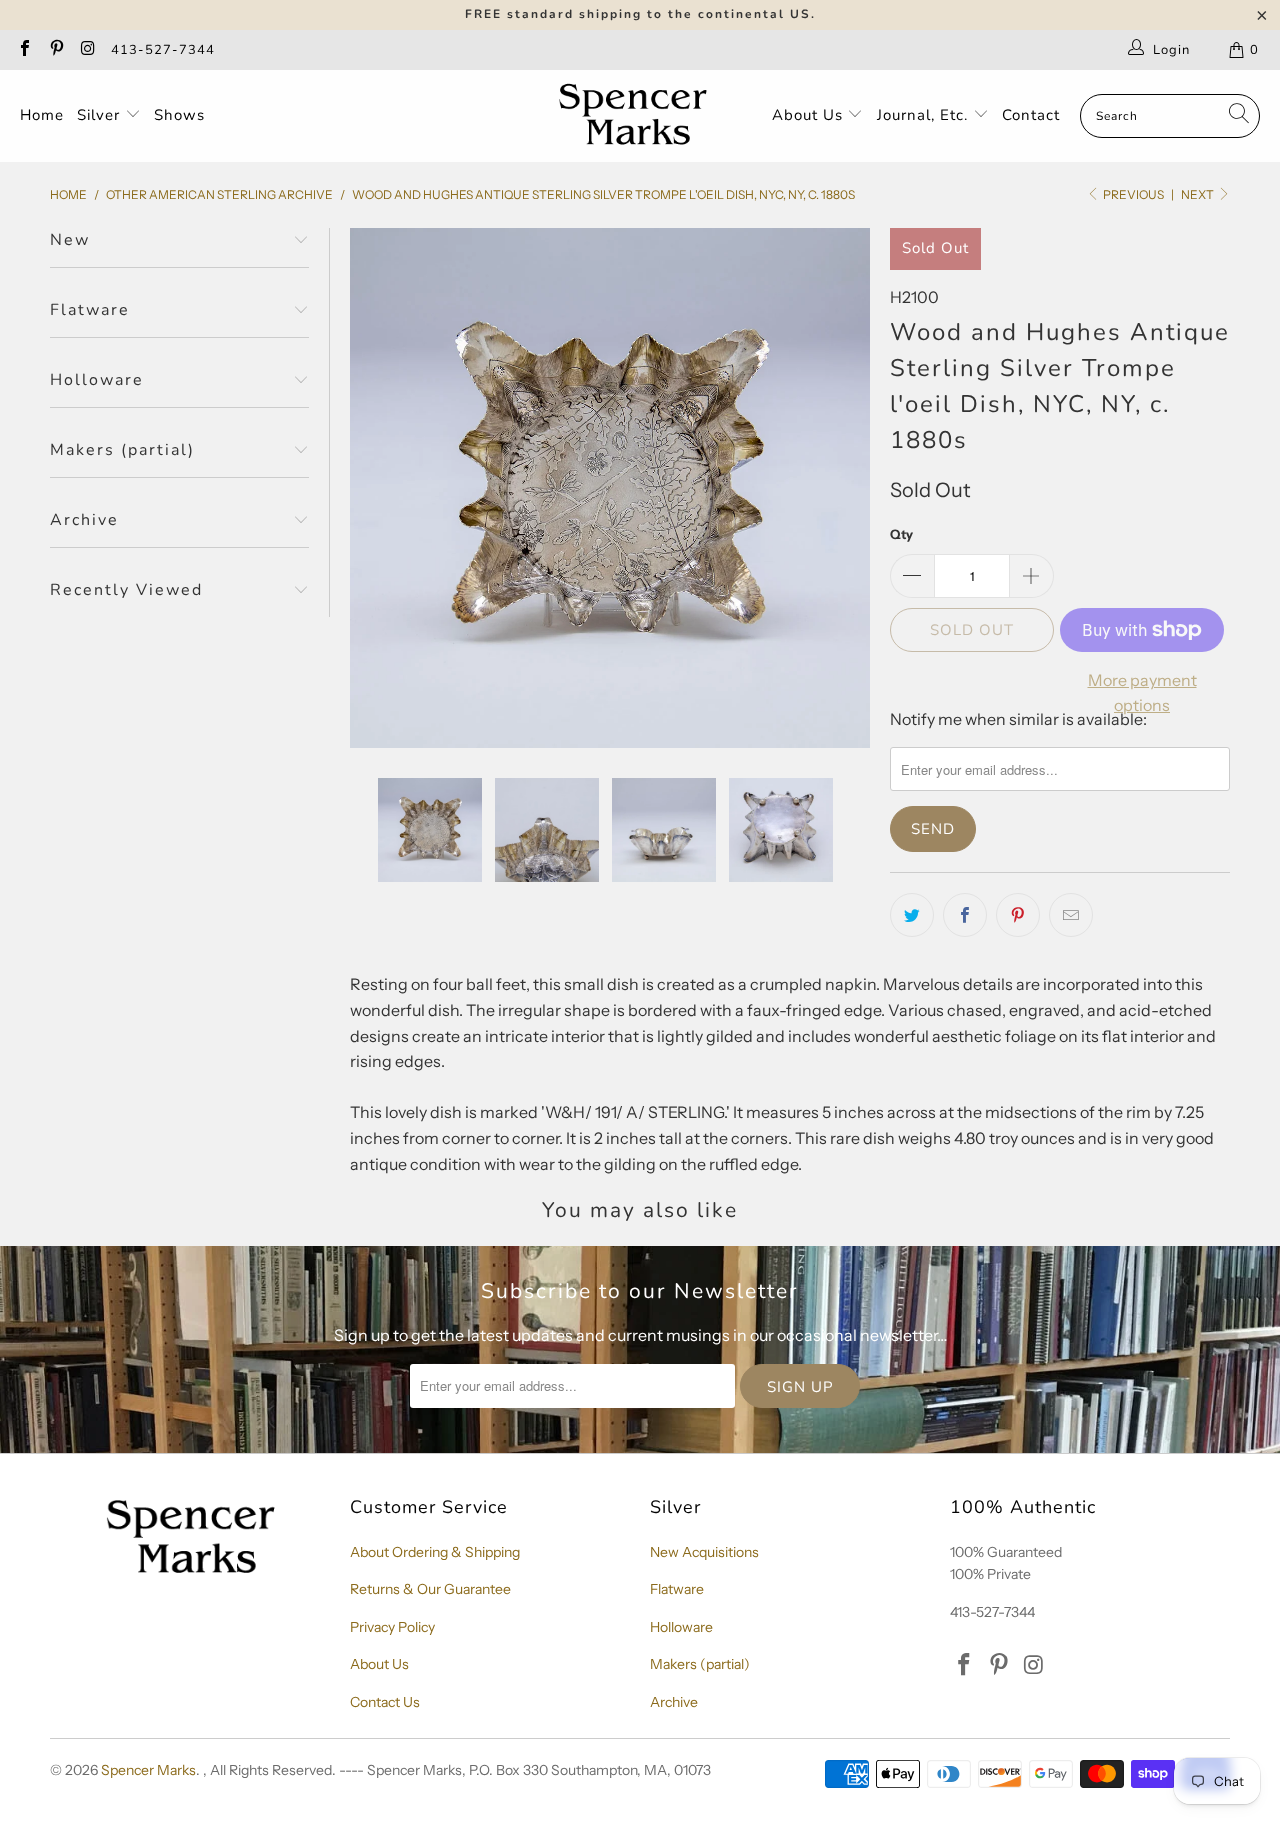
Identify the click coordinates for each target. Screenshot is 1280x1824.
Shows (179, 115)
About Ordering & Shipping (435, 1552)
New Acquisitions (704, 1552)
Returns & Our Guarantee (430, 1589)
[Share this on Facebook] (965, 915)
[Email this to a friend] (1071, 915)
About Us (810, 115)
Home (42, 115)
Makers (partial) (700, 1664)
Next (1198, 194)
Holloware (681, 1627)
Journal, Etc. (925, 115)
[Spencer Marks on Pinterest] (55, 50)
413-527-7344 (163, 50)
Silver (101, 115)
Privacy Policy (392, 1627)
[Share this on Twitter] (912, 915)
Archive (674, 1702)
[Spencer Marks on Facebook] (24, 50)
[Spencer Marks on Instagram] (87, 50)
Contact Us (385, 1702)
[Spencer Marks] (637, 116)
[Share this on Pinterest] (1018, 915)
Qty (901, 534)
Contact (1031, 115)
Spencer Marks (148, 1770)
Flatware (677, 1589)
